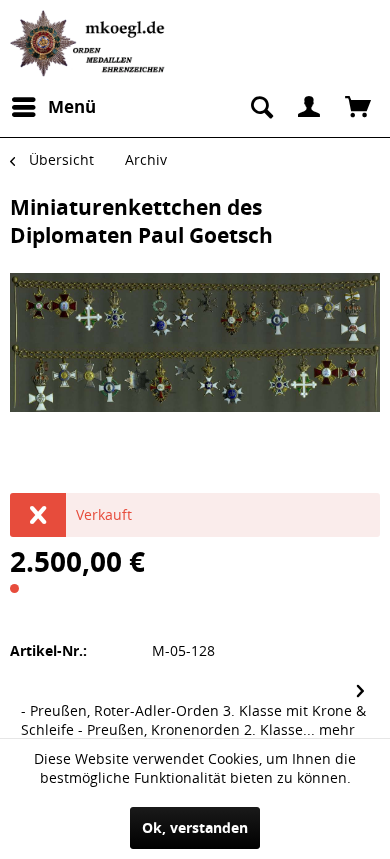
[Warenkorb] (358, 107)
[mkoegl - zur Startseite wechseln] (90, 43)
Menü (72, 106)
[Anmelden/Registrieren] (309, 107)
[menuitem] (53, 107)
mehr (335, 729)
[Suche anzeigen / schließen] (260, 107)
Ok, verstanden (195, 827)
